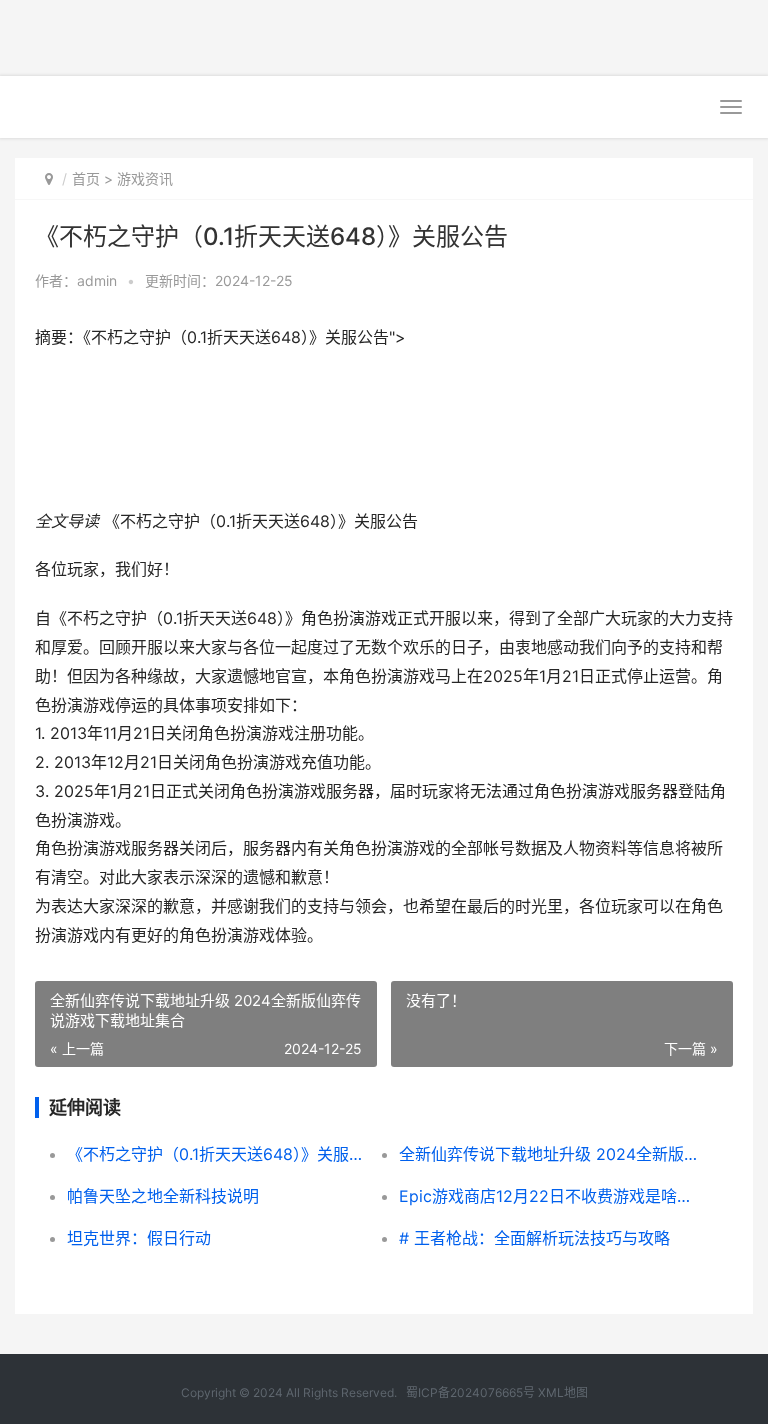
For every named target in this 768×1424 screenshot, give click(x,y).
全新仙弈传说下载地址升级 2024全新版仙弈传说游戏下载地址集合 (548, 1154)
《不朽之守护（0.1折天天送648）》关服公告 (216, 1154)
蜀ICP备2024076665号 (470, 1392)
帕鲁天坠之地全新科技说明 (163, 1196)
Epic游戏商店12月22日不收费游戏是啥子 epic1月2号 (548, 1196)
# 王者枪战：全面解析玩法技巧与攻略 (534, 1238)
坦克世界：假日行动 (139, 1238)
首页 (86, 178)
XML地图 (563, 1392)
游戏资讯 (145, 178)
